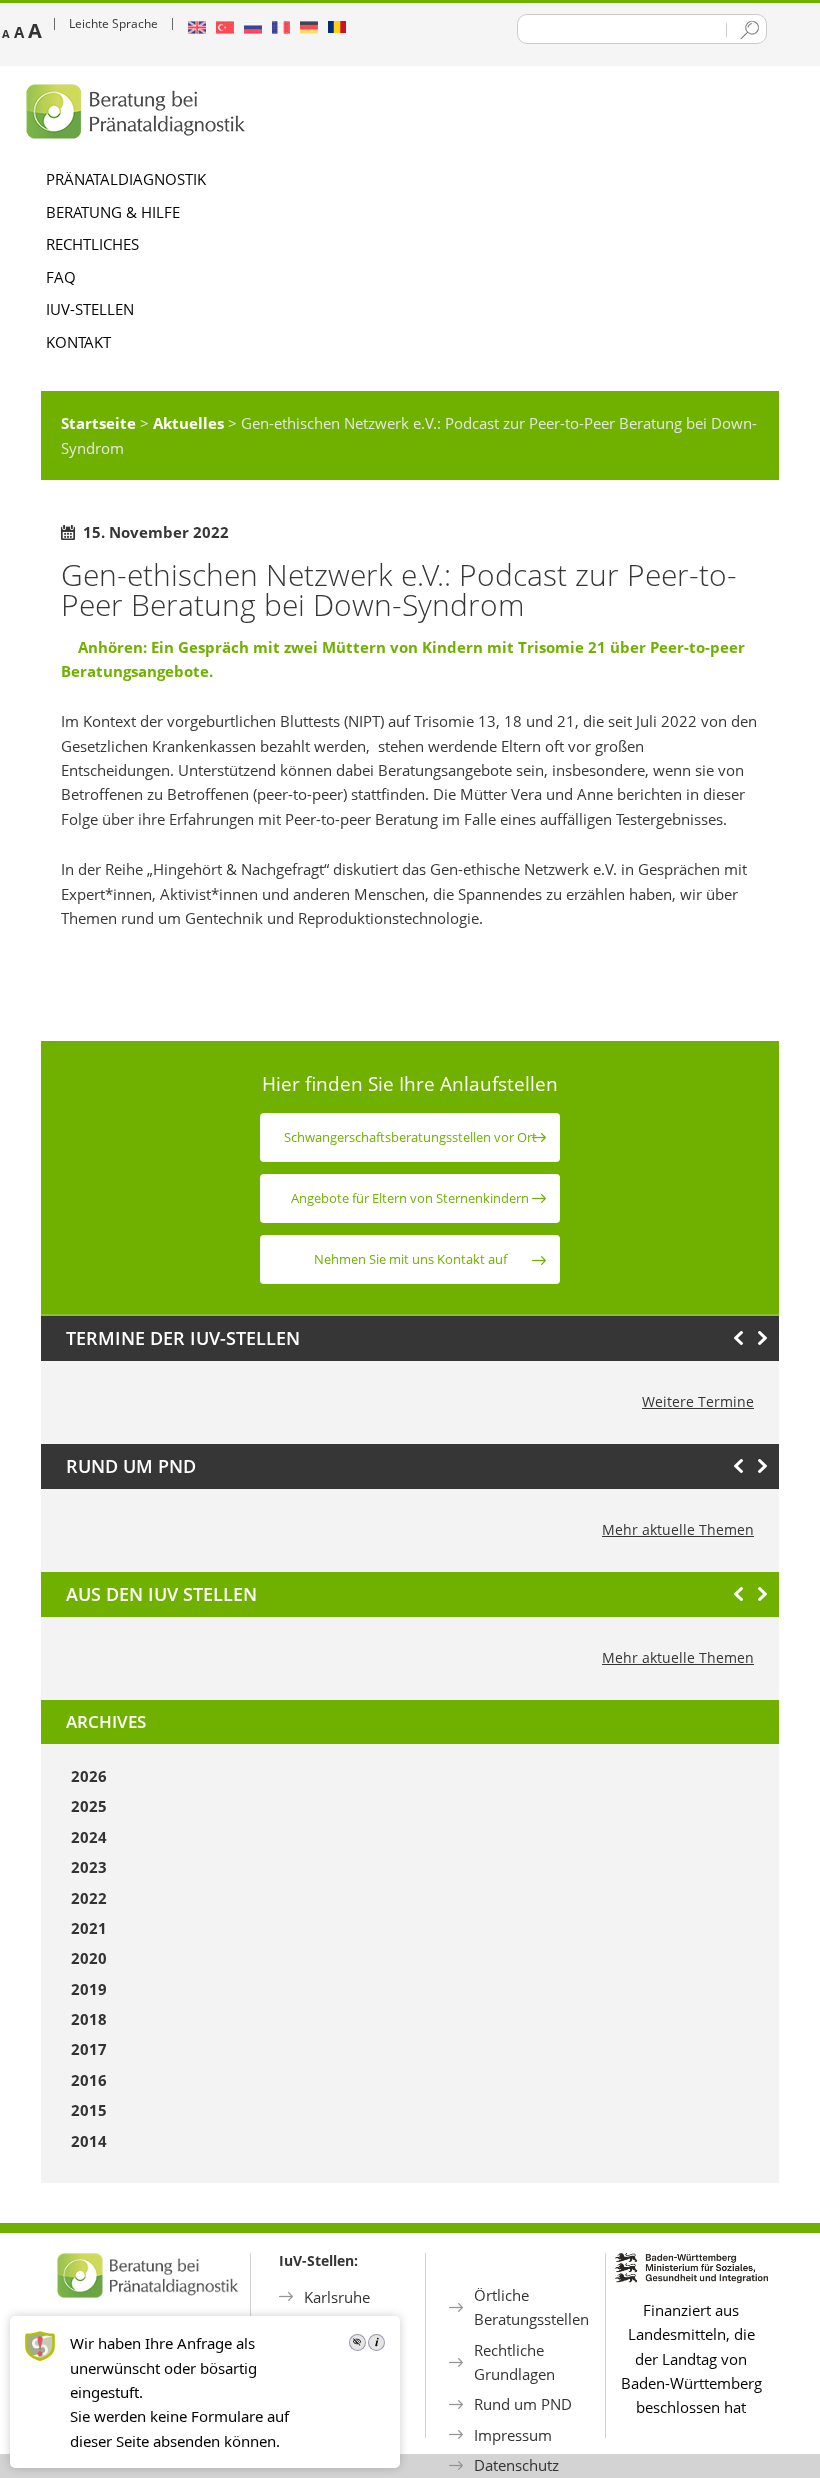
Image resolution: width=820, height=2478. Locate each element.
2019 (89, 1989)
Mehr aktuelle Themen (678, 1529)
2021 (89, 1928)
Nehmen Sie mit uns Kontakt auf (410, 1259)
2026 (89, 1776)
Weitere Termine (698, 1401)
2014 (89, 2141)
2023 (89, 1867)
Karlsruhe (337, 2297)
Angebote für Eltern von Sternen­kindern (410, 1198)
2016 (89, 2080)
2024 (89, 1837)
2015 (89, 2110)
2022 (89, 1898)
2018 (89, 2019)
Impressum (513, 2435)
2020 (89, 1958)
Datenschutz (516, 2465)
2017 (89, 2049)
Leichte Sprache (113, 23)
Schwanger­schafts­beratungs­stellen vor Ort (410, 1137)
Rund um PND (523, 2404)
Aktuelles (188, 423)
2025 (89, 1806)
